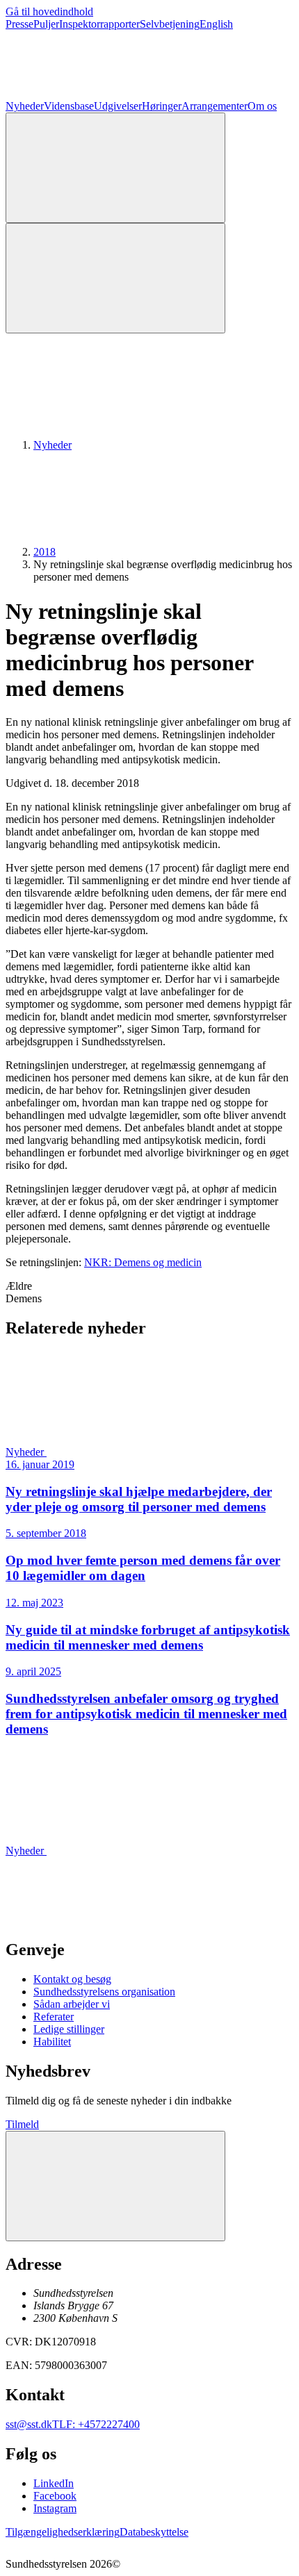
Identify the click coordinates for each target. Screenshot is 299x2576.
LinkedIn (54, 2483)
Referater (54, 2017)
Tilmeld (22, 2124)
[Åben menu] (115, 278)
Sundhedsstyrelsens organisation (104, 1992)
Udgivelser (118, 106)
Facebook (55, 2496)
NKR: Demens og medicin (143, 1262)
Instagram (55, 2508)
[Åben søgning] (115, 168)
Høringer (162, 106)
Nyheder (25, 106)
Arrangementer (215, 106)
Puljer (46, 24)
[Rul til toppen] (115, 2186)
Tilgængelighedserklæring (63, 2532)
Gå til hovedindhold (49, 11)
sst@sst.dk (29, 2424)
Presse (19, 24)
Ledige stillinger (69, 2029)
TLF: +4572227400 (96, 2424)
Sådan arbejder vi (72, 2004)
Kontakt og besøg (72, 1979)
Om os (262, 106)
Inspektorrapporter (99, 24)
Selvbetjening (170, 24)
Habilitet (52, 2042)
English (216, 24)
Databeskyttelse (154, 2532)
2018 (45, 552)
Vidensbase (69, 106)
